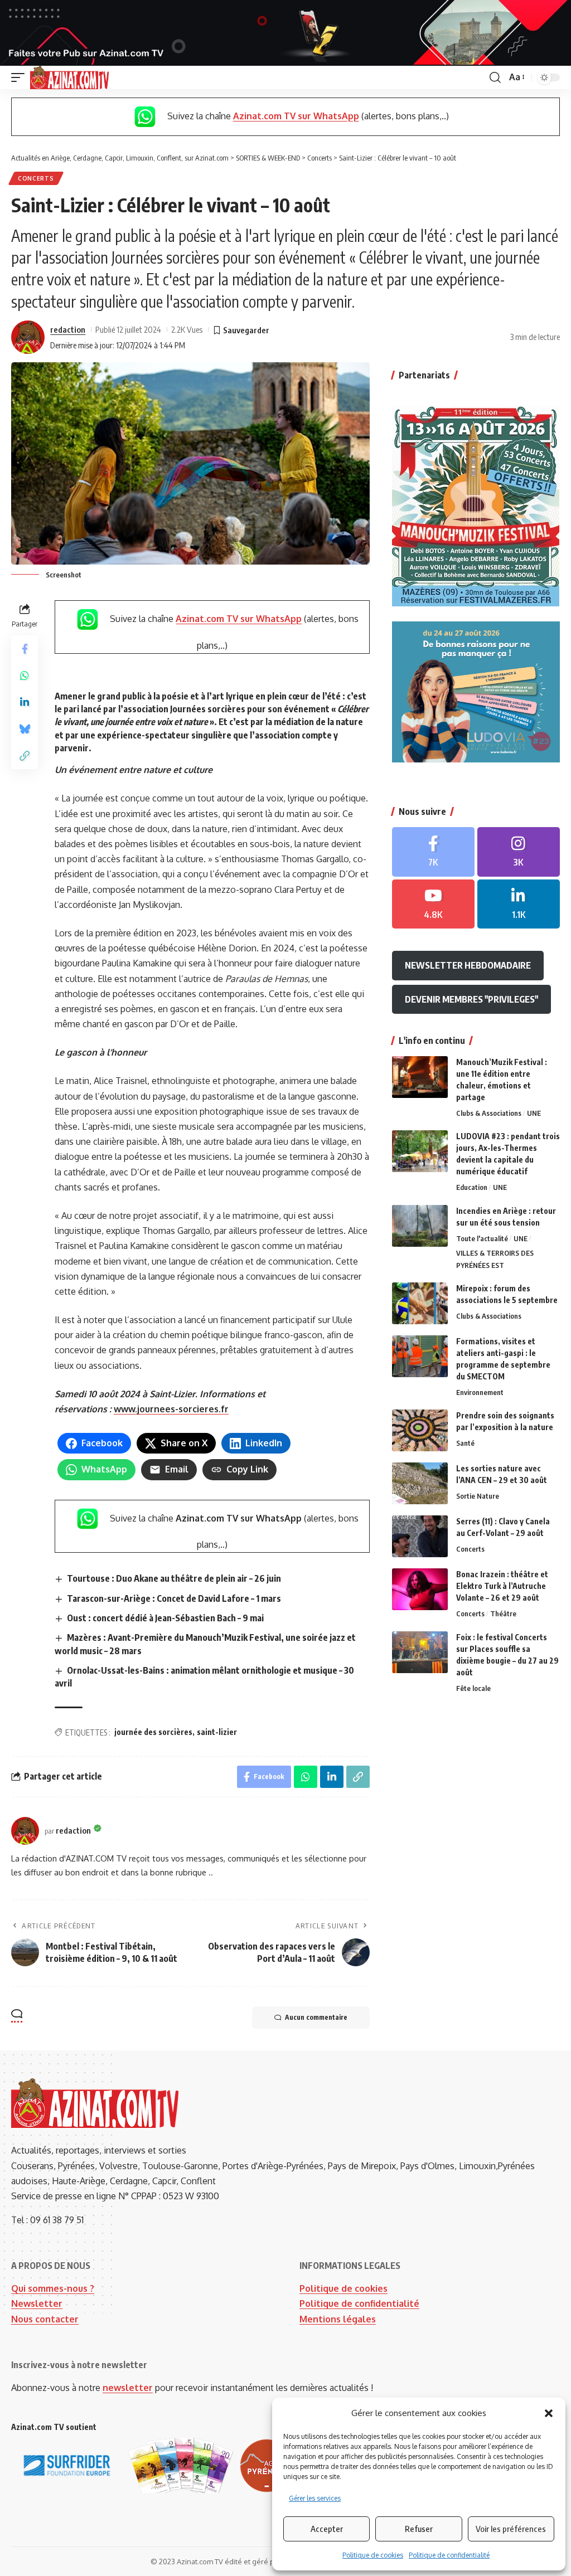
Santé (465, 1443)
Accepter (327, 2529)
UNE (534, 1113)
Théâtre (503, 1613)
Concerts (36, 178)
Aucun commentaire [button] (316, 2017)
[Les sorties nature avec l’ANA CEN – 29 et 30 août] (420, 1483)
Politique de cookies (373, 2555)
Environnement (480, 1392)
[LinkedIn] (519, 904)
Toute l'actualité (482, 1238)
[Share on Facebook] (25, 649)
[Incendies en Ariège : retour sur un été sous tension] (420, 1226)
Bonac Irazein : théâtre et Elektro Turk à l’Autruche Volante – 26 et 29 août (502, 1586)
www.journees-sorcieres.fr (171, 1409)
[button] (549, 2413)
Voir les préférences (511, 2529)
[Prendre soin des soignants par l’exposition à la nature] (420, 1430)
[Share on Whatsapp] (25, 675)
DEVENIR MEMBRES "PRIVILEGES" (471, 999)
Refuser (419, 2529)
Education (472, 1187)
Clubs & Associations (489, 1113)
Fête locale (473, 1688)
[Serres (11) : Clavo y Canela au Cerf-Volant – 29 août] (420, 1536)
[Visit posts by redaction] (28, 337)
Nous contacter (45, 2319)
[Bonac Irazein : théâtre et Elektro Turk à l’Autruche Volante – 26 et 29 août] (420, 1589)
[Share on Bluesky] (25, 729)
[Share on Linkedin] (25, 702)
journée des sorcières (153, 1732)
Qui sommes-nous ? (53, 2288)
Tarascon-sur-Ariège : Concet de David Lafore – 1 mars (174, 1598)
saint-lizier (217, 1732)
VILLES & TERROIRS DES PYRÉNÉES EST (495, 1259)
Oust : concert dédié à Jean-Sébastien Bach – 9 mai (165, 1618)
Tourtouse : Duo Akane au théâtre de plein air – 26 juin (174, 1578)
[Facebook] (433, 852)
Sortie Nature (478, 1496)
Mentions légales (338, 2319)
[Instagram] (519, 852)
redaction (68, 329)
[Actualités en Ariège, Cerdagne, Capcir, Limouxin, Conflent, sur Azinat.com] (69, 77)
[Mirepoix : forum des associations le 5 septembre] (420, 1303)
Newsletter (37, 2303)
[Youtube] (433, 904)
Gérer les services (315, 2498)
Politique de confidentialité (449, 2555)
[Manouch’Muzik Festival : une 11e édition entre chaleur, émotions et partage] (420, 1077)
